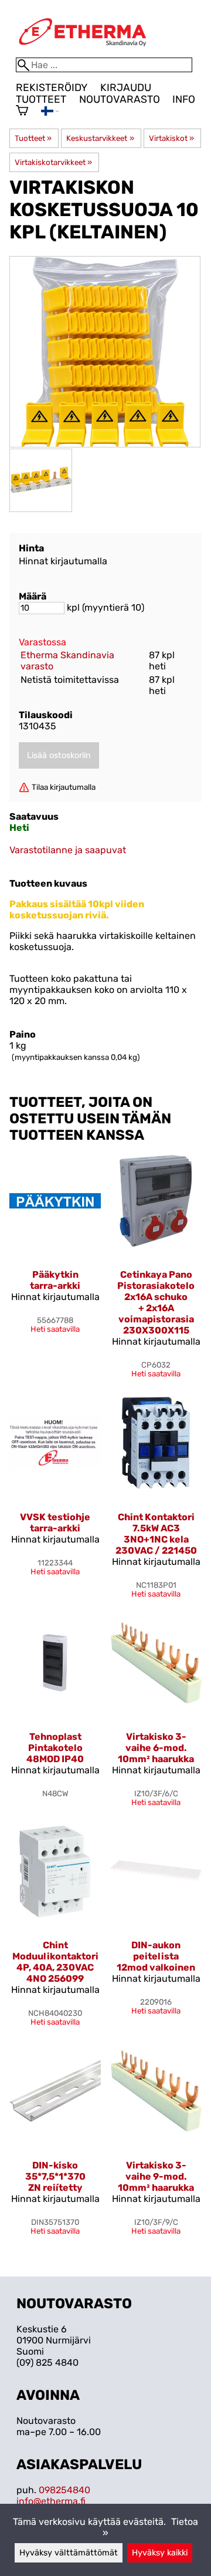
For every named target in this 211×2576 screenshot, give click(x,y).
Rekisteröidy (52, 87)
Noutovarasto (120, 99)
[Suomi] (50, 112)
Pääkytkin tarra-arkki (55, 1280)
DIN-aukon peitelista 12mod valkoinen (156, 1956)
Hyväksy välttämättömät (69, 2553)
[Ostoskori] (22, 112)
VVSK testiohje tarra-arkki (55, 1523)
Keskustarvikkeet (100, 138)
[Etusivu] (83, 52)
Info (184, 99)
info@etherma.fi (51, 2501)
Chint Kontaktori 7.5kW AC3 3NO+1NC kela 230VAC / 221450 (156, 1534)
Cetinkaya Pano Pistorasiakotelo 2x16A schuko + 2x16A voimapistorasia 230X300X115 (156, 1302)
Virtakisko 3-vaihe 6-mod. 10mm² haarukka (156, 1748)
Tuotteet (41, 99)
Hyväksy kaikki (160, 2553)
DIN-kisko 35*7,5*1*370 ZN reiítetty (55, 2176)
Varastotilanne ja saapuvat (68, 850)
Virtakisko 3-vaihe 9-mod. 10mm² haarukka (156, 2176)
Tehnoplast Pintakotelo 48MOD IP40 (55, 1748)
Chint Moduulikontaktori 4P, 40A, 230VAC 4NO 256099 (55, 1962)
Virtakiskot (171, 138)
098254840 (64, 2490)
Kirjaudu (126, 87)
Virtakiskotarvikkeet (53, 162)
